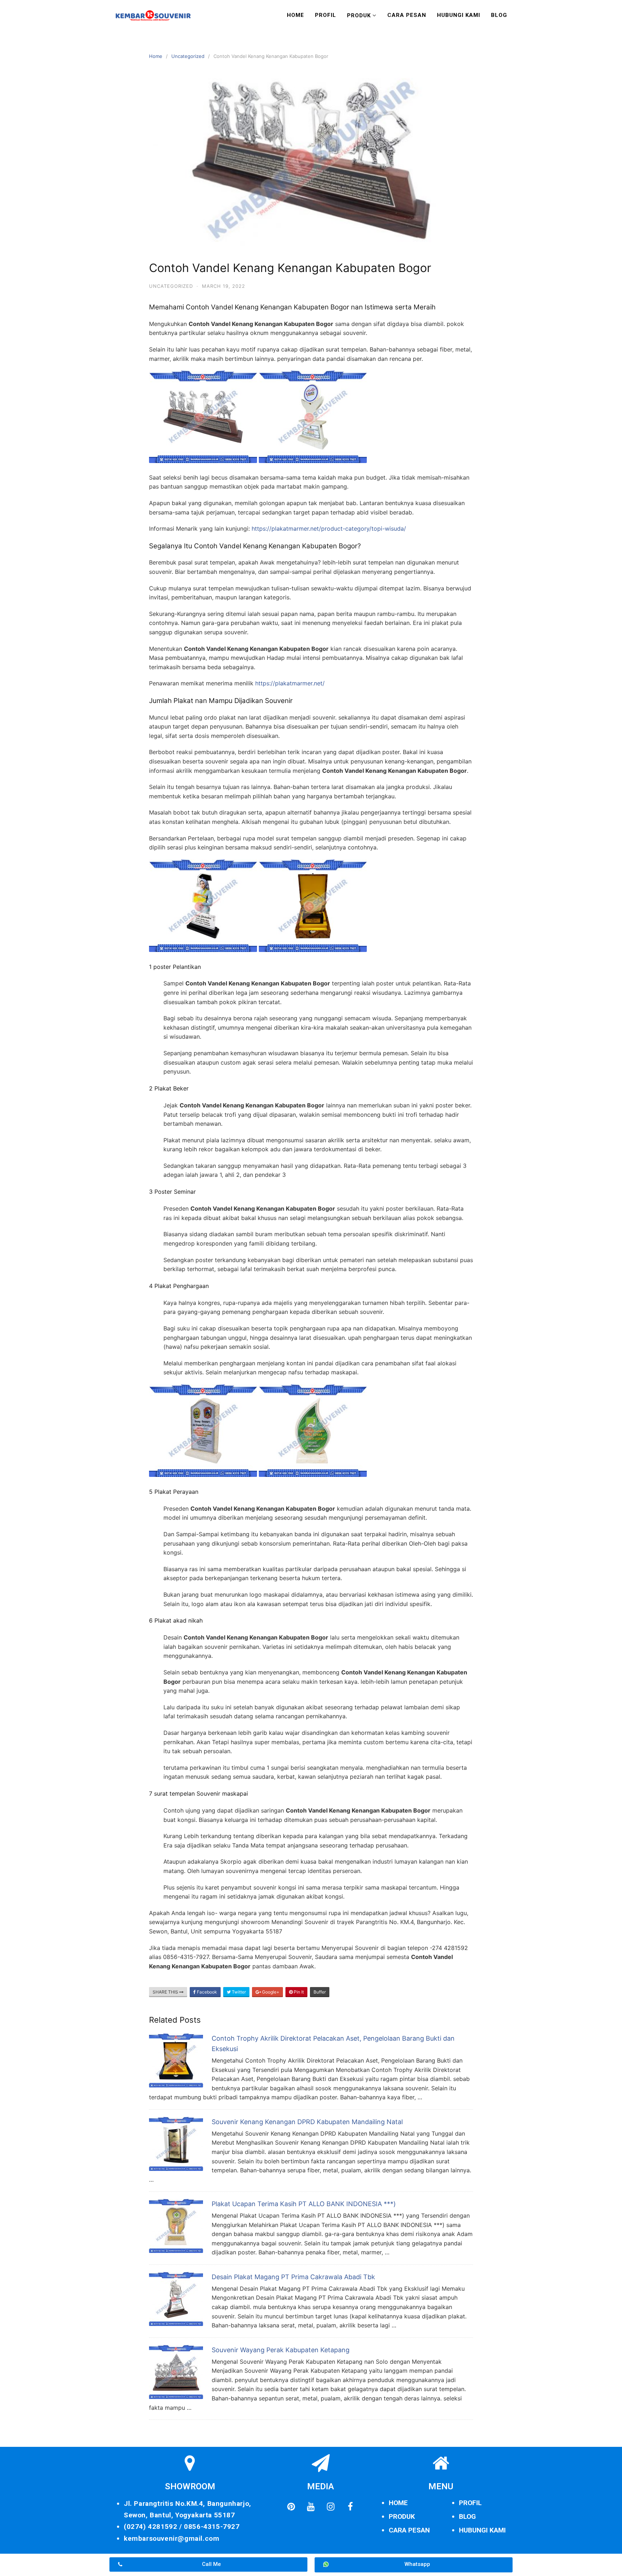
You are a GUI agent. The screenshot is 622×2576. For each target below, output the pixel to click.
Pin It (298, 1992)
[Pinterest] (291, 2507)
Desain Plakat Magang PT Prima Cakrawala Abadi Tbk (293, 2277)
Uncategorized (188, 56)
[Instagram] (330, 2507)
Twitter (238, 1992)
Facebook (206, 1992)
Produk (359, 15)
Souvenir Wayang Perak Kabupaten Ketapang (281, 2350)
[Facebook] (350, 2507)
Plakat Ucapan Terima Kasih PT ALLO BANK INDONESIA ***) (304, 2204)
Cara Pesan (407, 15)
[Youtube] (311, 2507)
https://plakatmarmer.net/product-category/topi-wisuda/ (329, 529)
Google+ (270, 1992)
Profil (326, 15)
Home (296, 15)
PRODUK (402, 2516)
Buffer (320, 1992)
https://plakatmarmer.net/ (290, 683)
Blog (499, 15)
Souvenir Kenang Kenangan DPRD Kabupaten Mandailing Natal (307, 2122)
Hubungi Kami (459, 15)
